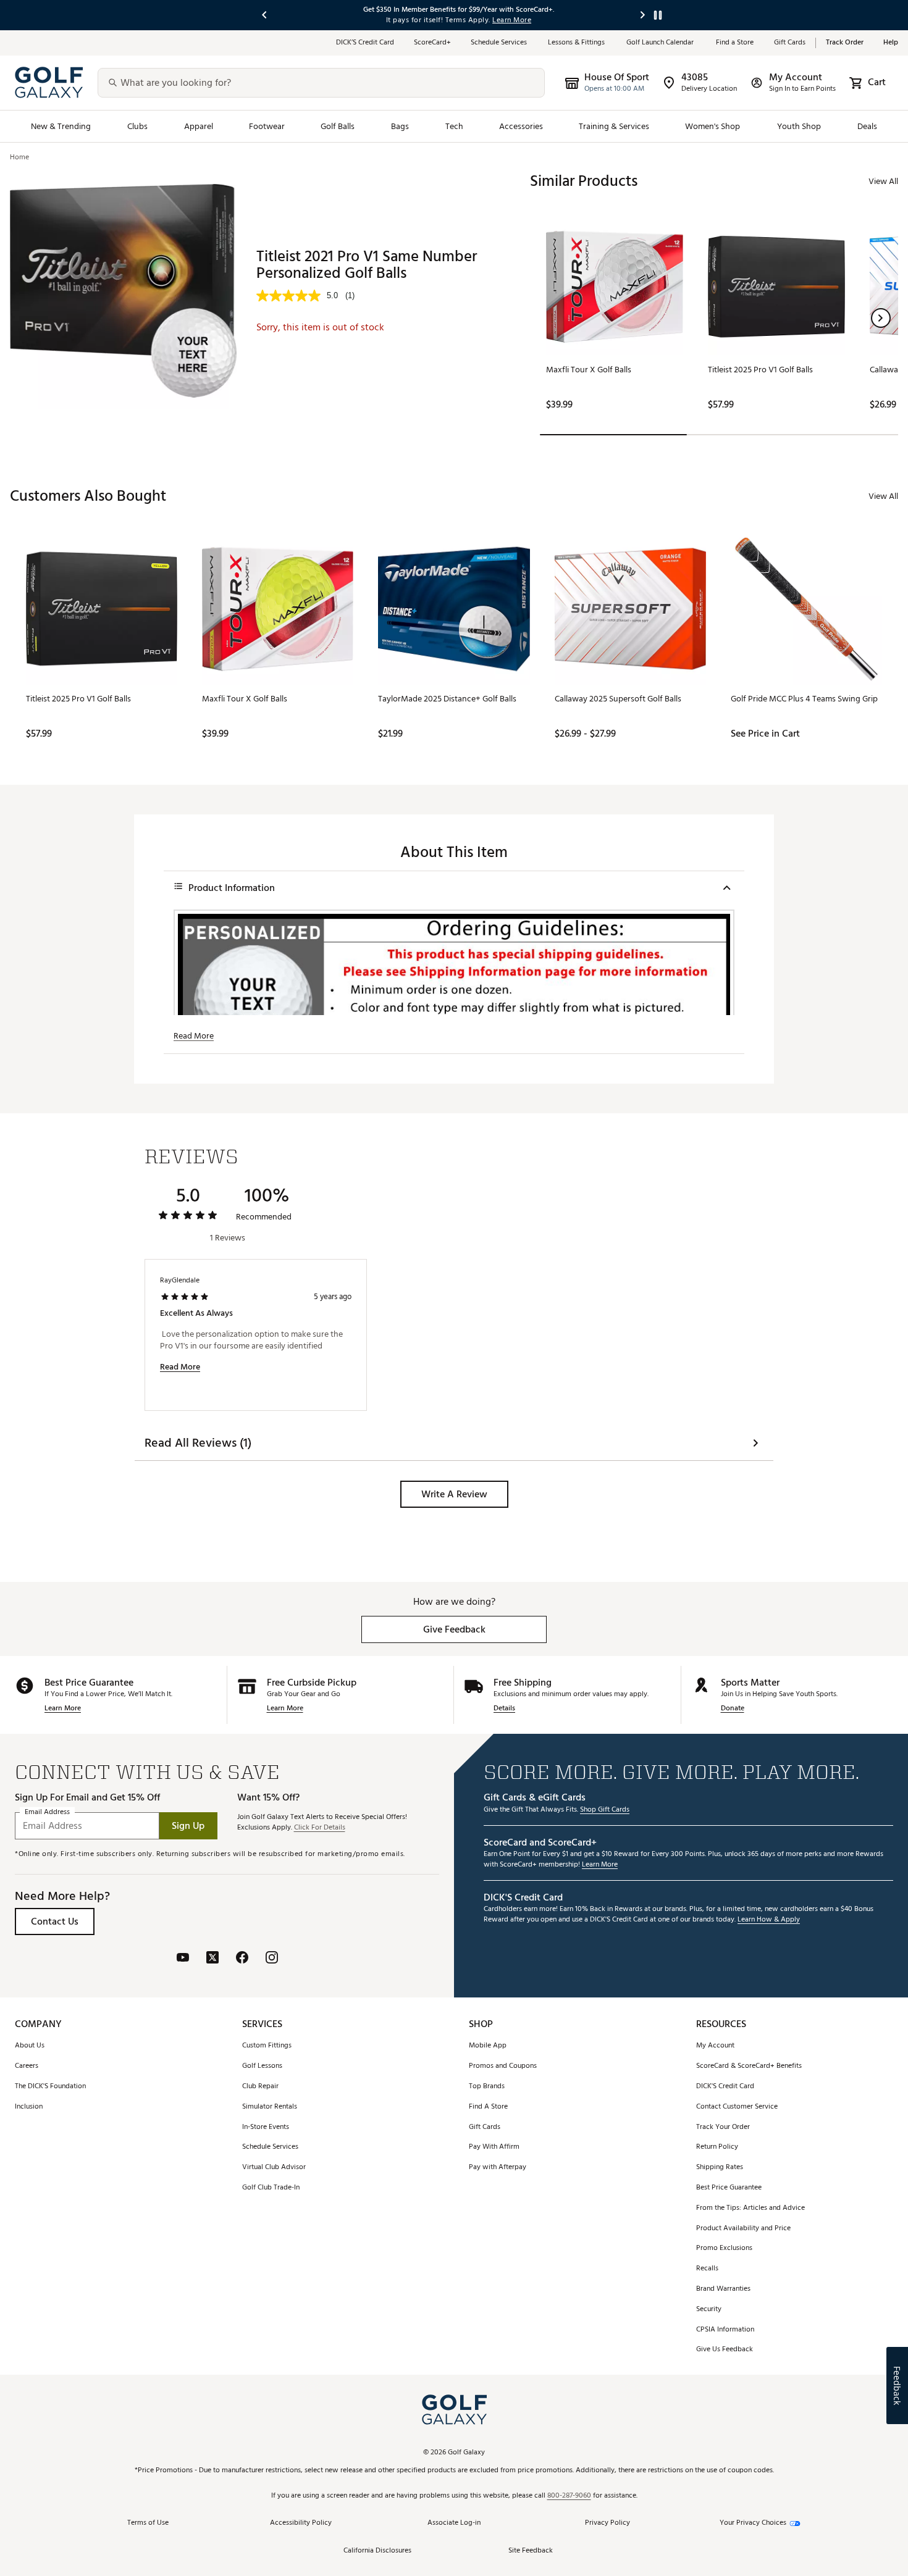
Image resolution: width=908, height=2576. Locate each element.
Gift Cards (790, 43)
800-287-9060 (569, 2496)
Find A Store (488, 2107)
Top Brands (487, 2087)
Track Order (845, 43)
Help (891, 43)
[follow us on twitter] (212, 1959)
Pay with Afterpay (498, 2168)
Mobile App (488, 2046)
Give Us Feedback (725, 2350)
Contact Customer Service (737, 2107)
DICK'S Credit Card (725, 2087)
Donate (733, 1709)
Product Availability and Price (743, 2229)
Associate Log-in (454, 2523)
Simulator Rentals (270, 2107)
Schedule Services (499, 43)
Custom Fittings (267, 2046)
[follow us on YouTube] (183, 1959)
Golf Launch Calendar (661, 43)
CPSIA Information (725, 2330)
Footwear (267, 126)
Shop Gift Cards (605, 1810)
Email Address (47, 1812)
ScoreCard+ (432, 43)
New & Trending (61, 126)
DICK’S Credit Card (365, 43)
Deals (867, 126)
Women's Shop (713, 126)
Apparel (199, 126)
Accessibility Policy (301, 2523)
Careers (27, 2066)
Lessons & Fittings (577, 43)
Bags (400, 126)
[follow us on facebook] (242, 1959)
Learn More (63, 1709)
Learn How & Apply (769, 1920)
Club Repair (260, 2087)
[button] (881, 318)
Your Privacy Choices (753, 2523)
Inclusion (29, 2107)
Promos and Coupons (503, 2066)
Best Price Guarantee (729, 2188)
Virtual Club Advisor (274, 2168)
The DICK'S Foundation (50, 2087)
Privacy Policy (607, 2523)
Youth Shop (799, 126)
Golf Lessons (262, 2066)
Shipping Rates (720, 2168)
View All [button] (883, 181)
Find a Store (735, 43)
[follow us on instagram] (272, 1959)
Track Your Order (723, 2127)
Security (709, 2310)
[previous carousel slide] (265, 15)
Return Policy (717, 2147)
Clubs (137, 126)
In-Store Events (266, 2127)
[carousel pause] (658, 15)
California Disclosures (377, 2551)
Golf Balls (338, 126)
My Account (715, 2046)
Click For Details (320, 1828)
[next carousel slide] (643, 15)
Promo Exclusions (724, 2248)
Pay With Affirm (494, 2147)
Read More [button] (194, 1036)
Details (504, 1709)
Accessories (521, 126)
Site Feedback (531, 2551)
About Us (30, 2046)
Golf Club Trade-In (271, 2188)
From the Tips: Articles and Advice (750, 2208)
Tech (454, 126)
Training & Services (614, 126)
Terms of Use (148, 2523)
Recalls (707, 2269)
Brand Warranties (723, 2289)
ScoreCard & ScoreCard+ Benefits (749, 2066)
